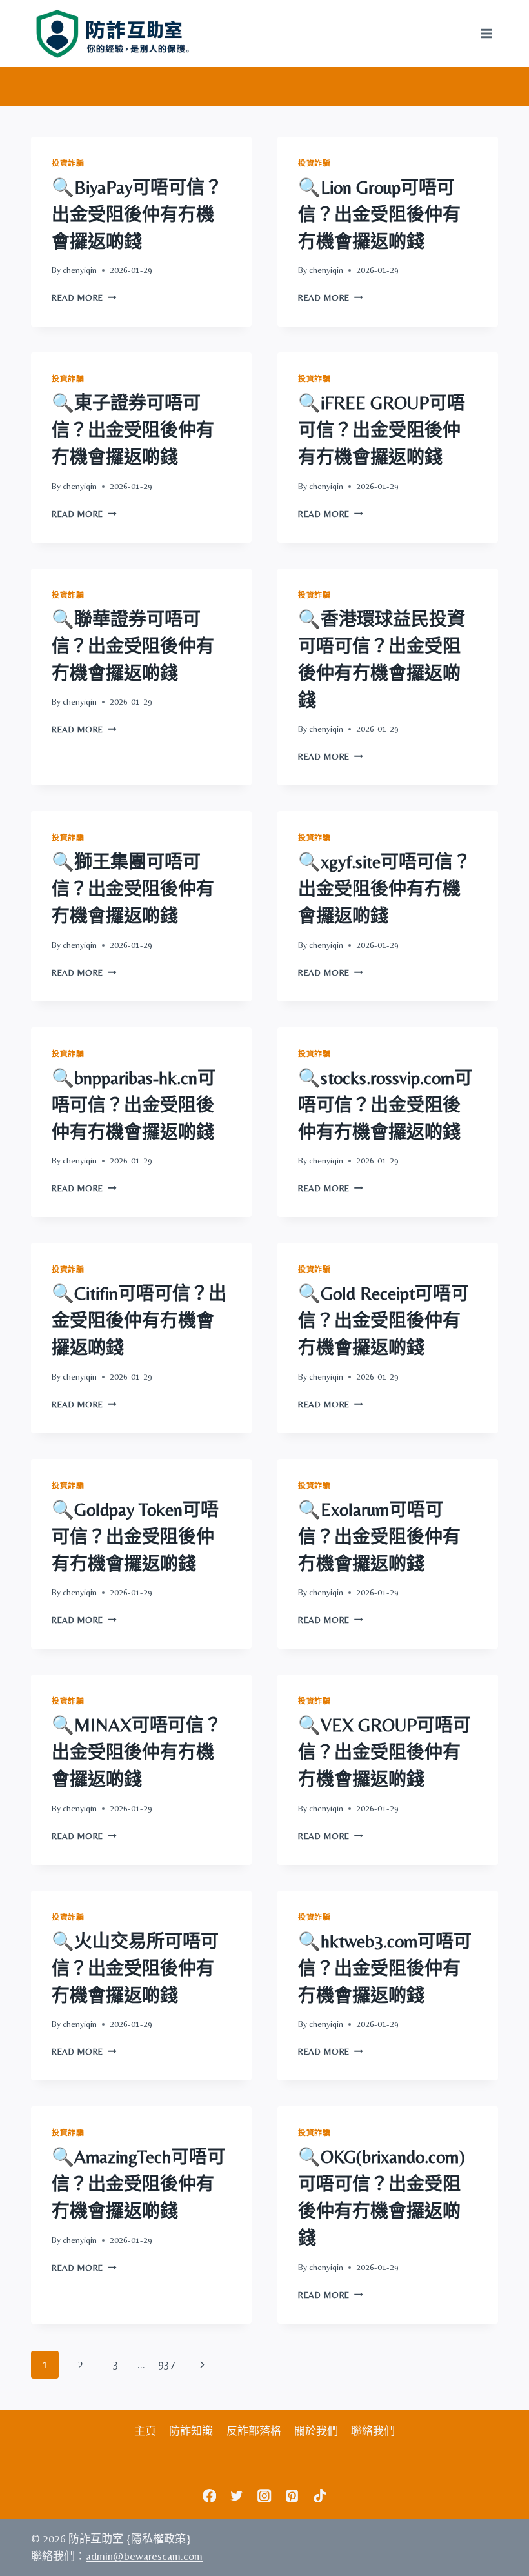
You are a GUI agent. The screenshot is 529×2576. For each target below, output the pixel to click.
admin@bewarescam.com (144, 2556)
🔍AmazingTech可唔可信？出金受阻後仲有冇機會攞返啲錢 (138, 2184)
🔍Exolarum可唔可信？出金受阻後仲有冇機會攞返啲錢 (379, 1536)
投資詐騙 (68, 163)
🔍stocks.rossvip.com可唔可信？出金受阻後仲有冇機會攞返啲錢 (385, 1105)
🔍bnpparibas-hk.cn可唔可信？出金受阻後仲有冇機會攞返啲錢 (134, 1105)
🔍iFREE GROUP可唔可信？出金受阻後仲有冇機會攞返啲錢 (382, 430)
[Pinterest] (292, 2496)
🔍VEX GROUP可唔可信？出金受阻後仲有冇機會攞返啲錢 (384, 1752)
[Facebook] (209, 2496)
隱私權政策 (158, 2539)
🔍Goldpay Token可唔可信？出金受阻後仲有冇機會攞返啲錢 (135, 1536)
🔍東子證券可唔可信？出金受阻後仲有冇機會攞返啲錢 (133, 430)
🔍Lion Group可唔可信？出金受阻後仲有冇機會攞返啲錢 (379, 214)
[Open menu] (486, 33)
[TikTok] (320, 2496)
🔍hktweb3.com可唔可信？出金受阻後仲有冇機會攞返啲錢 (385, 1968)
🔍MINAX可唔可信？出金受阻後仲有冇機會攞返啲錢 (137, 1752)
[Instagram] (265, 2496)
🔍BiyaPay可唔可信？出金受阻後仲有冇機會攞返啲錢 (137, 214)
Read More (84, 297)
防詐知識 (191, 2431)
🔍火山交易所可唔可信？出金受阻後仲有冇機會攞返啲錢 (135, 1968)
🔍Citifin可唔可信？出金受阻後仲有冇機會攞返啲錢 (139, 1320)
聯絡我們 (373, 2431)
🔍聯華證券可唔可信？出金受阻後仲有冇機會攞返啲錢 (133, 646)
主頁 (145, 2431)
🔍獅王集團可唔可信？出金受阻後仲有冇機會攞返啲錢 (133, 889)
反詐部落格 (254, 2431)
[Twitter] (237, 2496)
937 (167, 2364)
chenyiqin (80, 270)
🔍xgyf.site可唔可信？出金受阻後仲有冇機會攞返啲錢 (384, 889)
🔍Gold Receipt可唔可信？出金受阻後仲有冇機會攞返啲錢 (384, 1320)
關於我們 (316, 2431)
